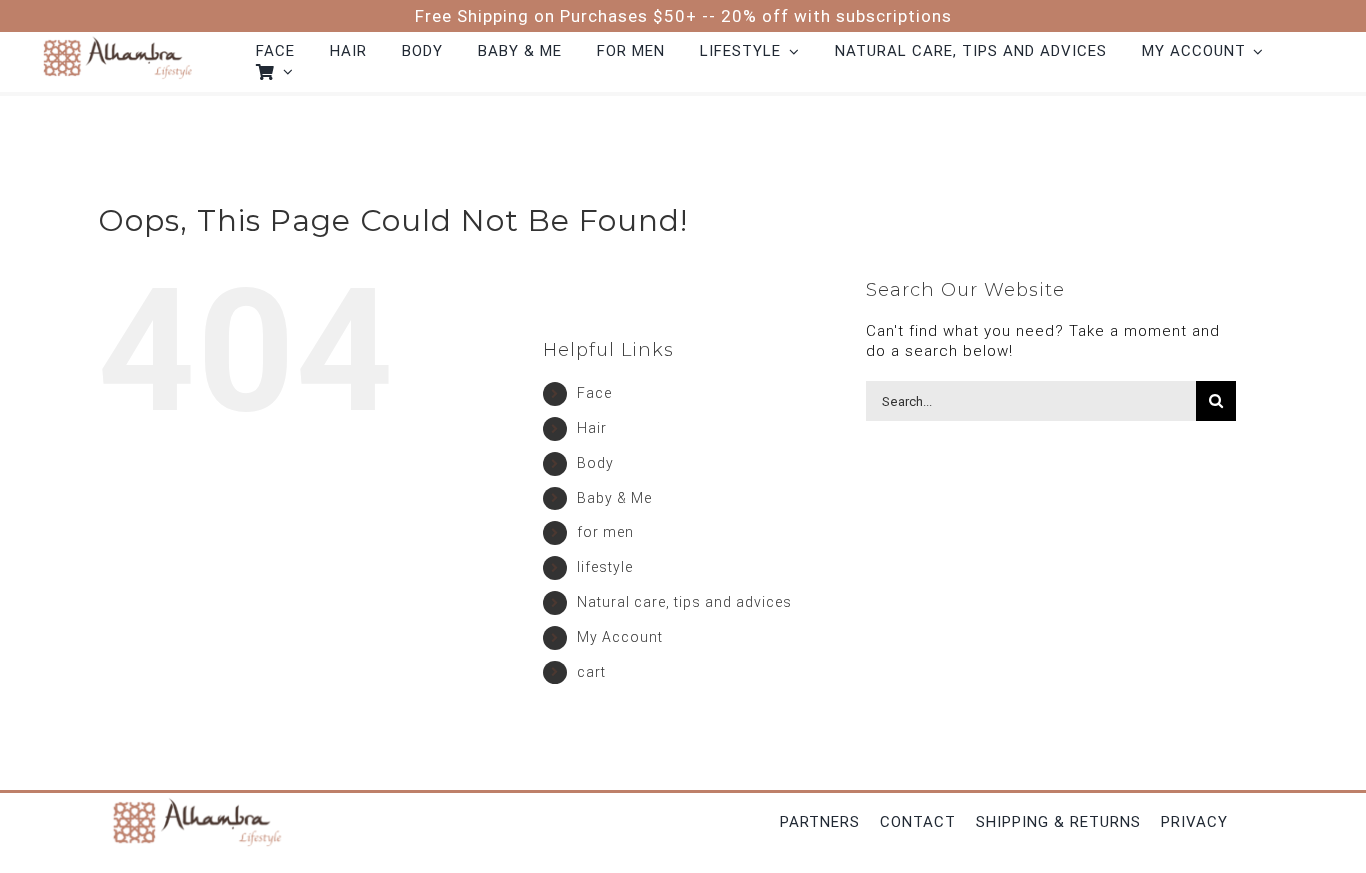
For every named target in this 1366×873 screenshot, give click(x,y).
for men (605, 532)
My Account (620, 637)
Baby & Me (614, 498)
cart (591, 672)
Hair (592, 428)
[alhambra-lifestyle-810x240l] (117, 39)
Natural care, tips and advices (684, 602)
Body (595, 463)
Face (594, 393)
